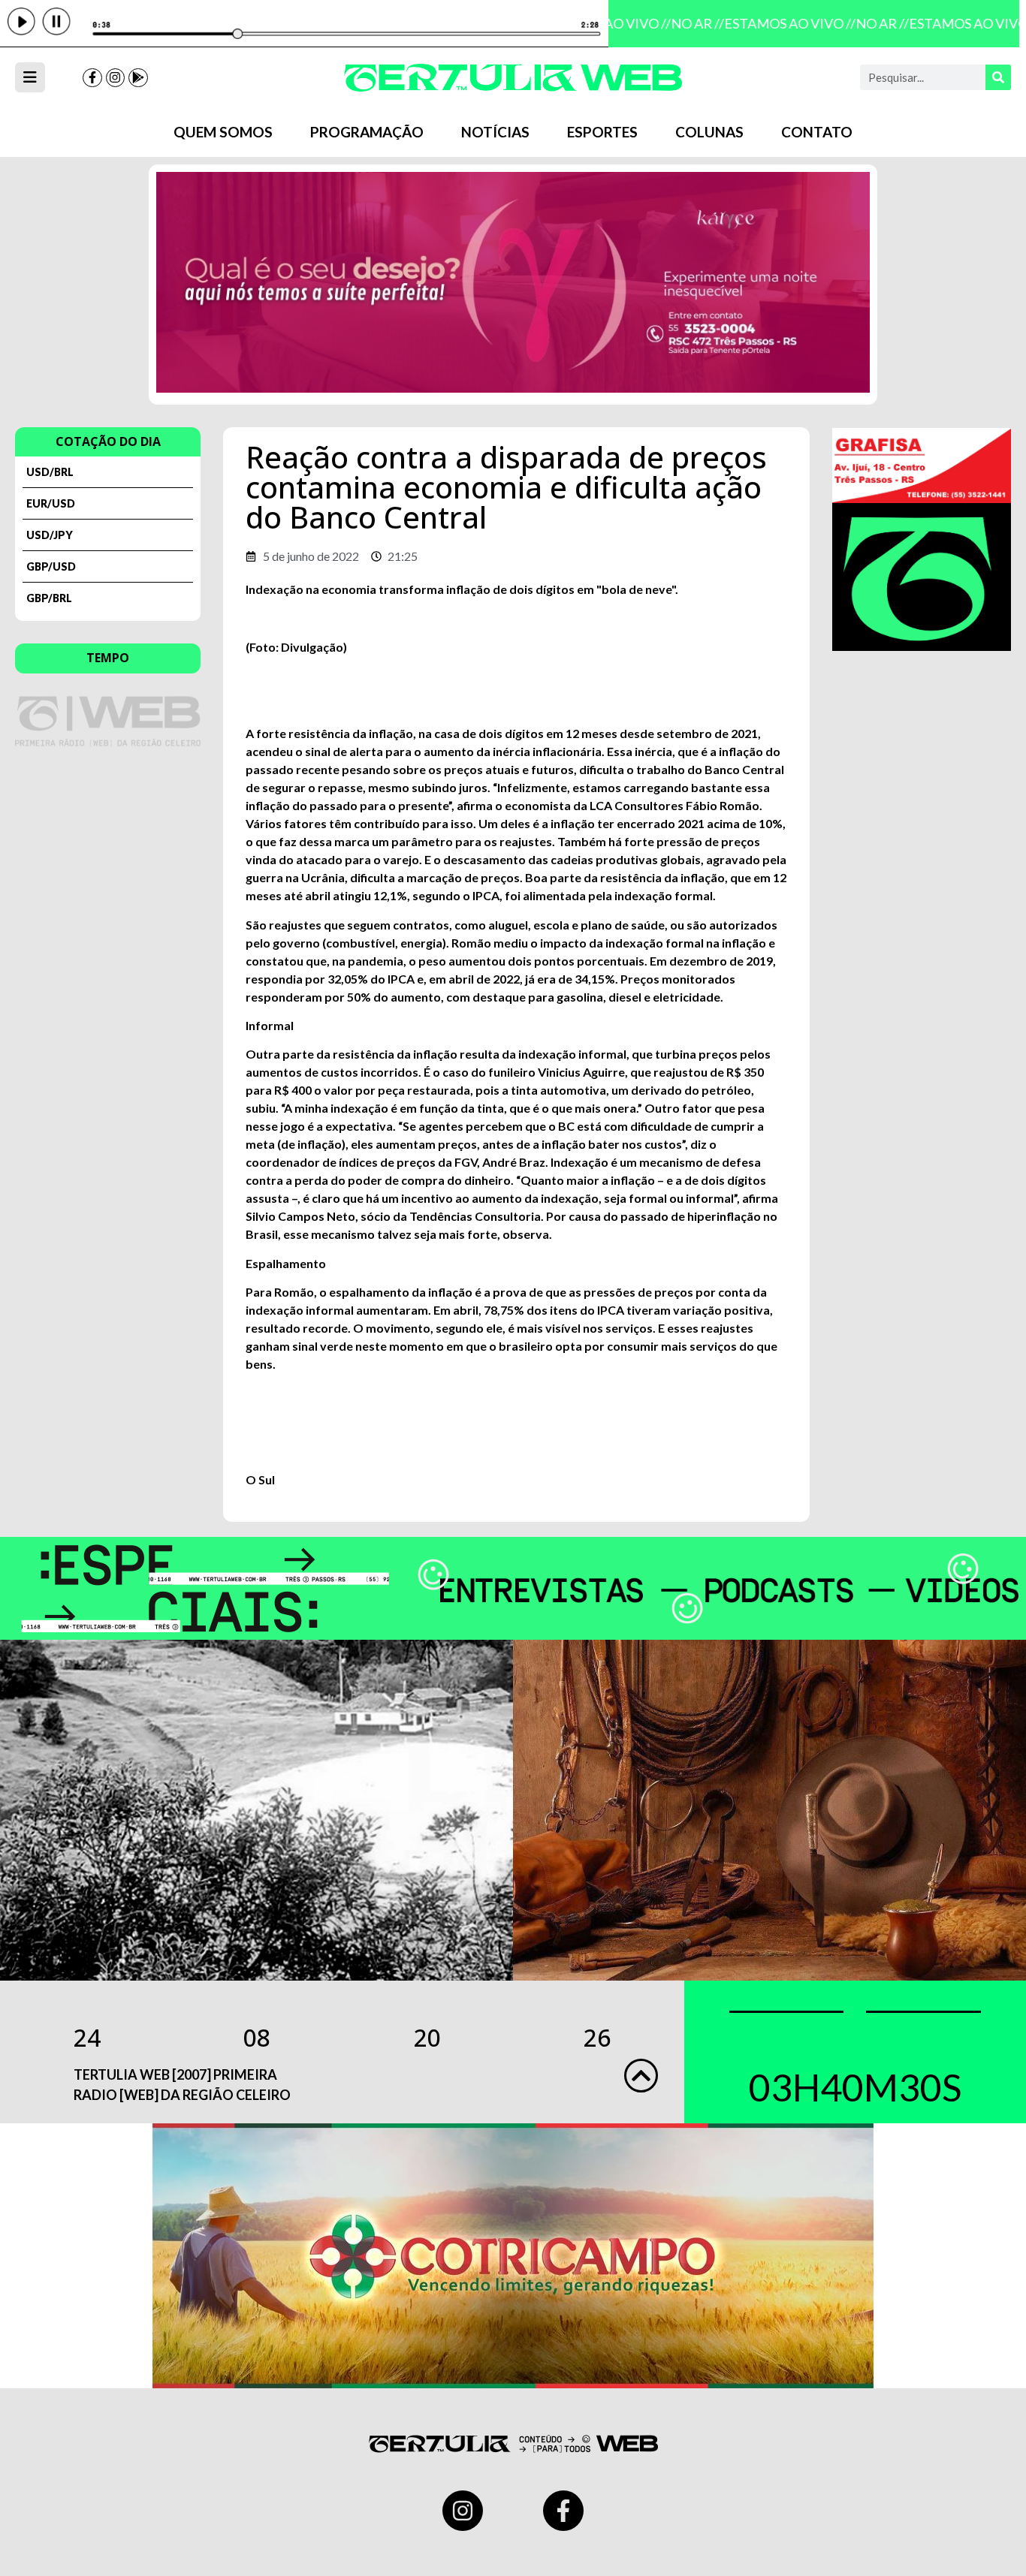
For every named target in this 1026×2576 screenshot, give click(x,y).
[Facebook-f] (92, 78)
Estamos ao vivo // (778, 23)
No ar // (685, 23)
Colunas (709, 132)
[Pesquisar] (998, 77)
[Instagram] (116, 78)
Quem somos (223, 132)
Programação (367, 132)
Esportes (602, 132)
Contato (817, 132)
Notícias (495, 132)
